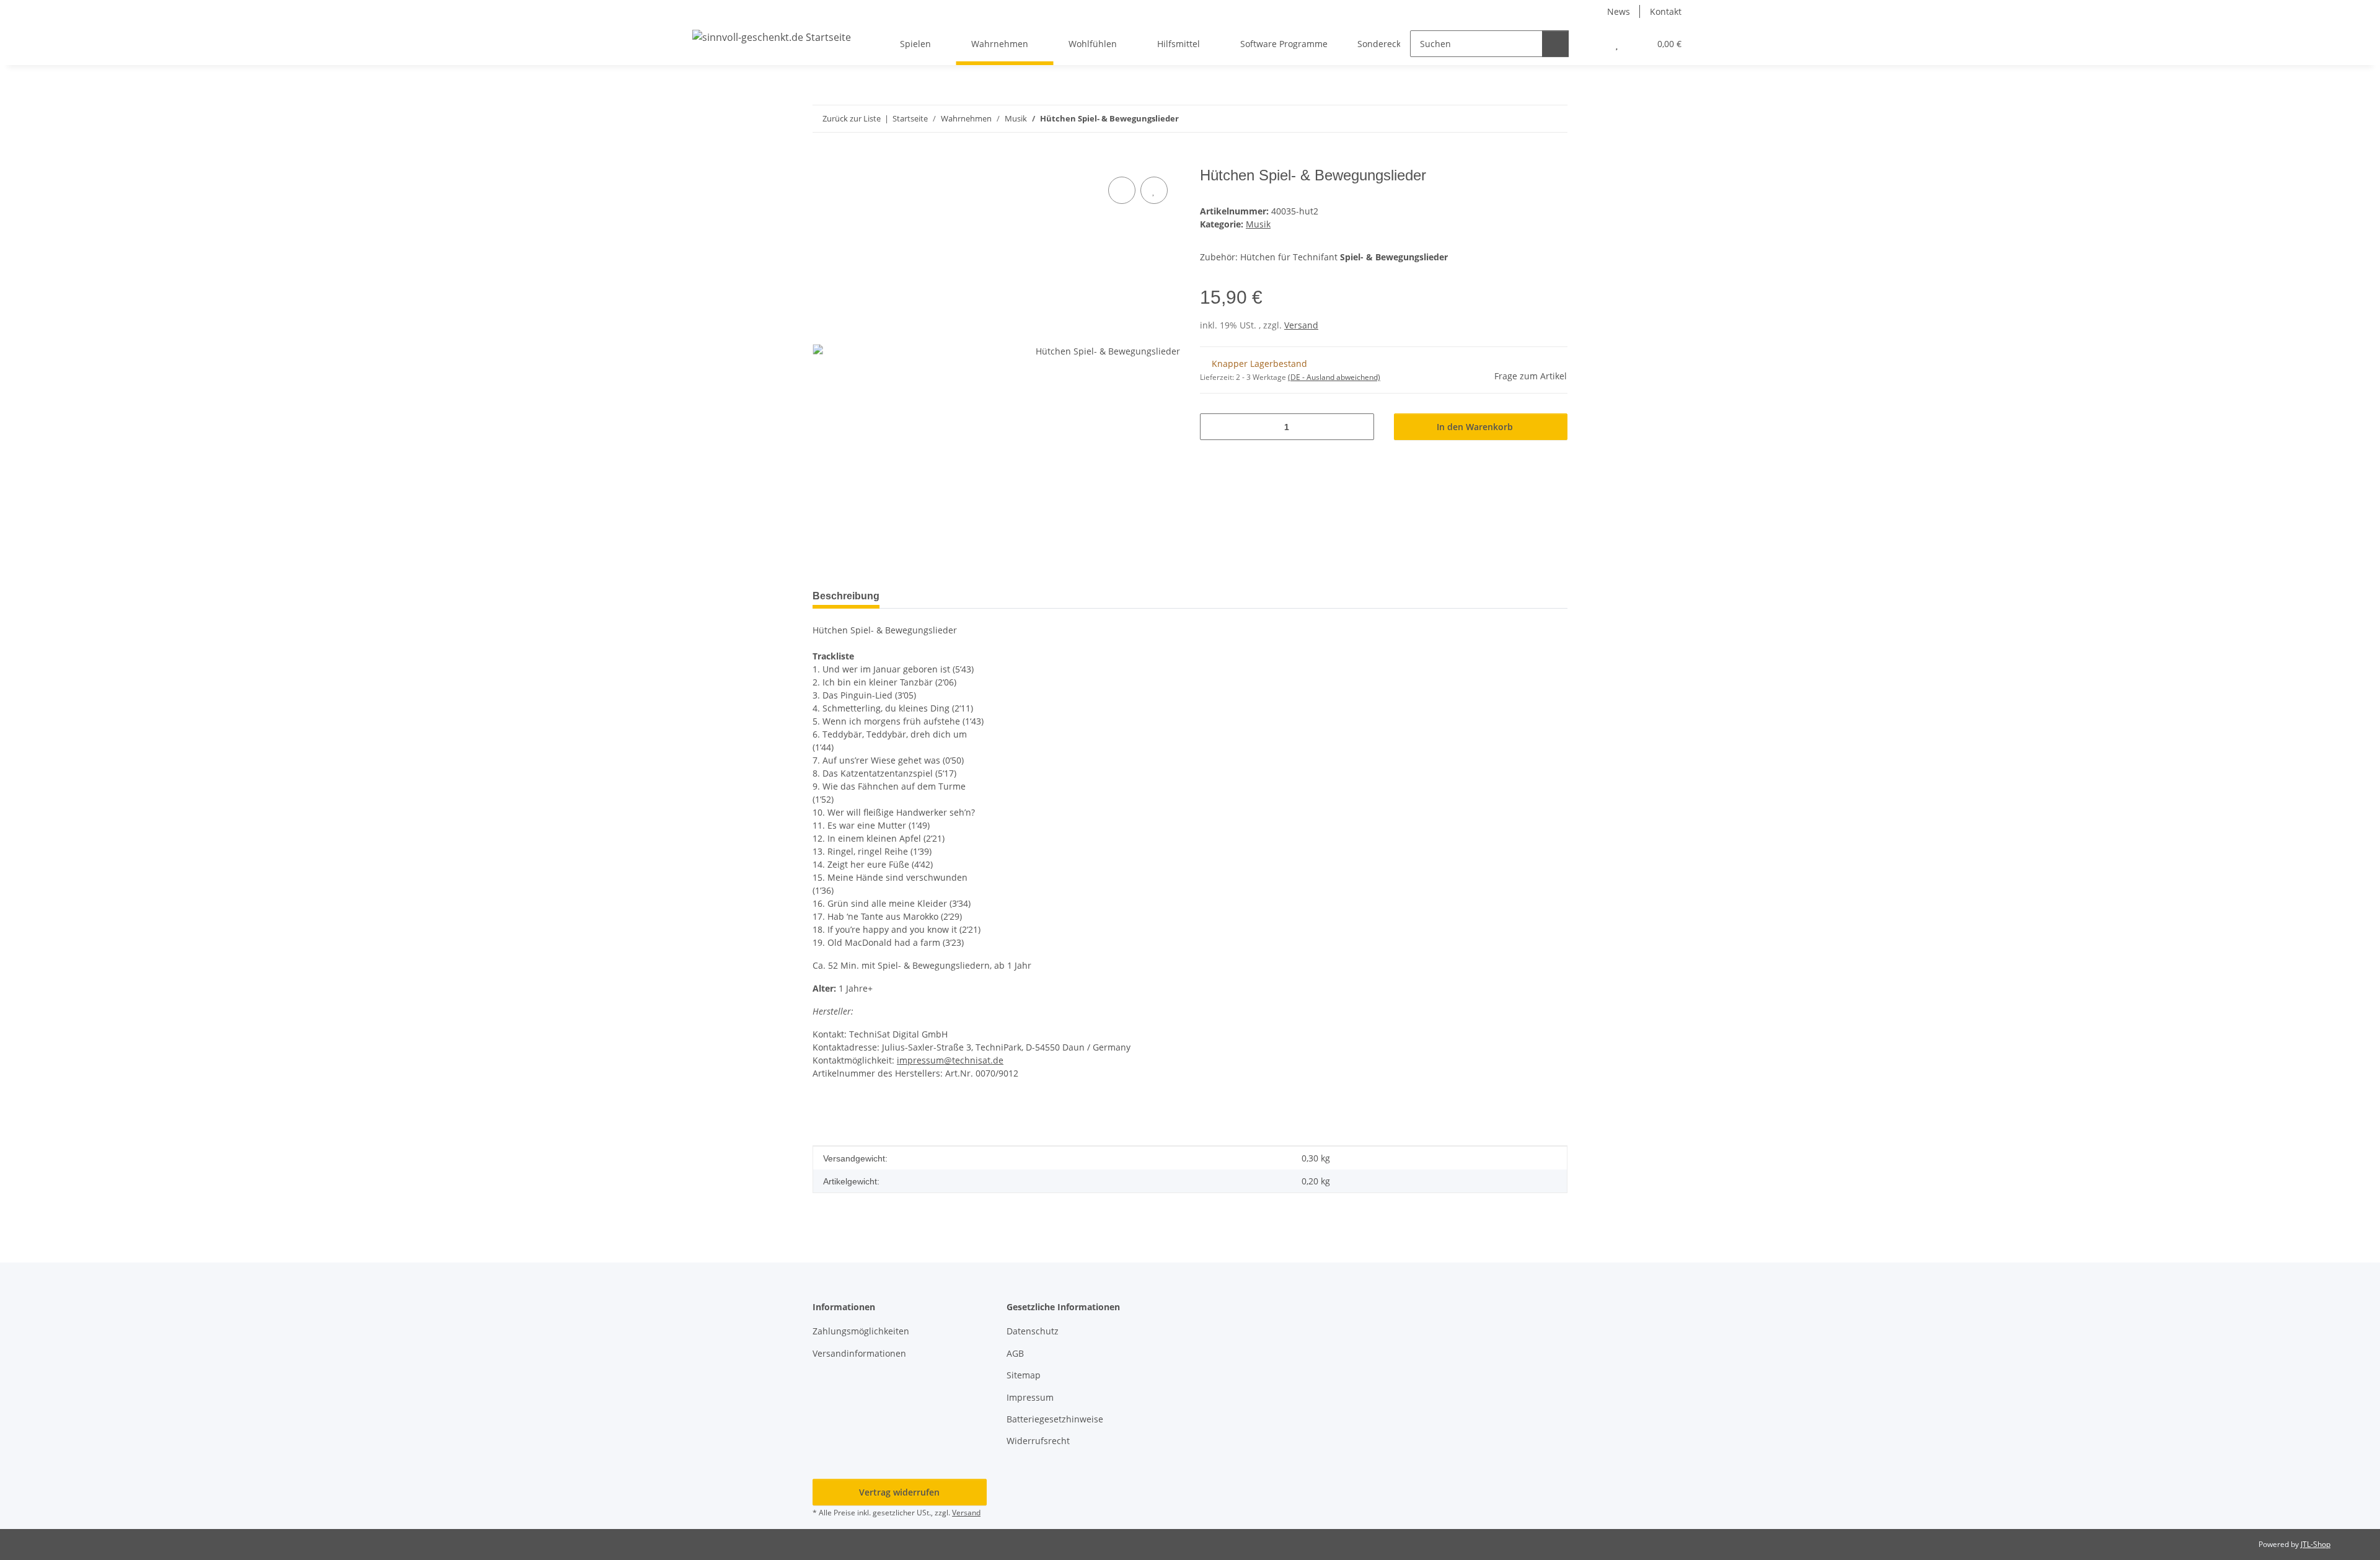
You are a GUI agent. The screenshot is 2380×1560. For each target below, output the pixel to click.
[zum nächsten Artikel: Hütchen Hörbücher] (1554, 119)
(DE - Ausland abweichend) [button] (1334, 377)
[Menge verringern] (1214, 427)
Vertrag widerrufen (899, 1492)
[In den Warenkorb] (822, 160)
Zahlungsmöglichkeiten (861, 1331)
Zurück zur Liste (852, 118)
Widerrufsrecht (1038, 1441)
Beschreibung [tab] (846, 596)
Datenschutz (1033, 1331)
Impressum (1030, 1397)
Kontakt (1666, 11)
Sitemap (1024, 1375)
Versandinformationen (859, 1353)
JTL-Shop (2316, 1544)
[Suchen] (1555, 44)
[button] (1592, 44)
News (1619, 11)
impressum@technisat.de (950, 1060)
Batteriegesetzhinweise (1055, 1419)
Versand (1301, 325)
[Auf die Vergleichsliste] (1122, 190)
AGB (1015, 1353)
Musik (1258, 224)
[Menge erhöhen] (1360, 427)
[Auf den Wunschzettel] (1154, 190)
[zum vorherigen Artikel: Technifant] (1527, 119)
